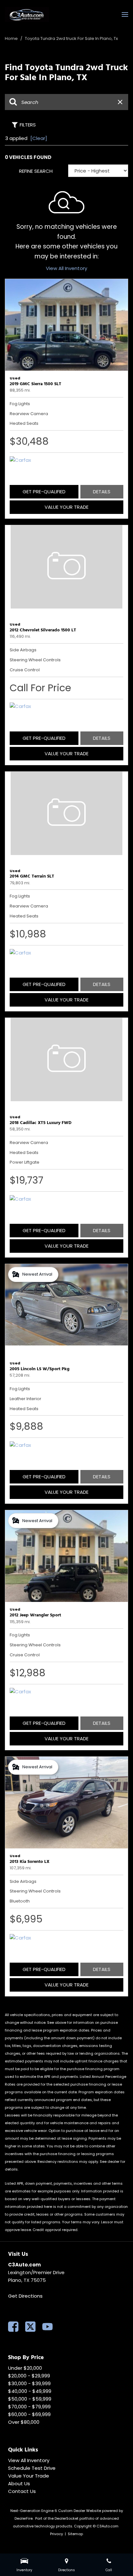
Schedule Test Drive (32, 2468)
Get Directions (25, 2296)
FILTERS (28, 125)
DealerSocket (66, 2518)
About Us (19, 2483)
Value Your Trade (66, 507)
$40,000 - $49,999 (30, 2391)
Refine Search (36, 171)
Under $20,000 (25, 2368)
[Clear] (39, 138)
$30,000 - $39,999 (29, 2383)
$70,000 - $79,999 (29, 2407)
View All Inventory (66, 268)
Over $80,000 (24, 2422)
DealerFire (24, 2518)
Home (12, 38)
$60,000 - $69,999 (29, 2414)
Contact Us (22, 2491)
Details (102, 492)
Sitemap (75, 2534)
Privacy (56, 2534)
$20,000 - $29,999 (29, 2376)
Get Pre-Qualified (44, 492)
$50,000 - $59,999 (30, 2399)
